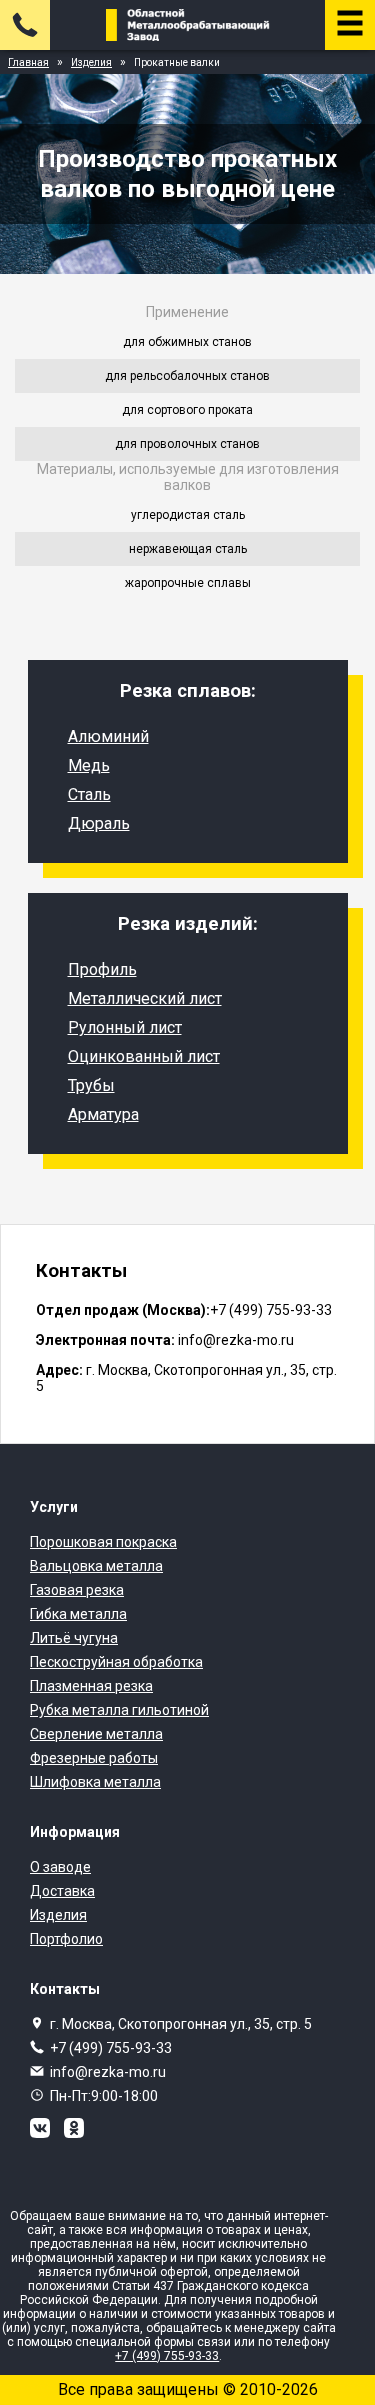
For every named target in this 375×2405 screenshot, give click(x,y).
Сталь (89, 794)
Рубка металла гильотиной (119, 1710)
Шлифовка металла (95, 1782)
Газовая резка (77, 1590)
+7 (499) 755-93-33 (111, 2048)
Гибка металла (78, 1614)
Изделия (58, 1915)
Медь (89, 765)
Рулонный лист (125, 1027)
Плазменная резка (91, 1686)
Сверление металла (96, 1734)
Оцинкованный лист (144, 1056)
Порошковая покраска (103, 1542)
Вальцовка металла (96, 1566)
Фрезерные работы (94, 1758)
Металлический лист (145, 998)
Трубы (91, 1085)
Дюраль (99, 823)
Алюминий (108, 736)
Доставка (62, 1891)
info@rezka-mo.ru (108, 2072)
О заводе (60, 1867)
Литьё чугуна (74, 1638)
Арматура (103, 1114)
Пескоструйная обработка (116, 1662)
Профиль (102, 969)
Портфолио (66, 1939)
